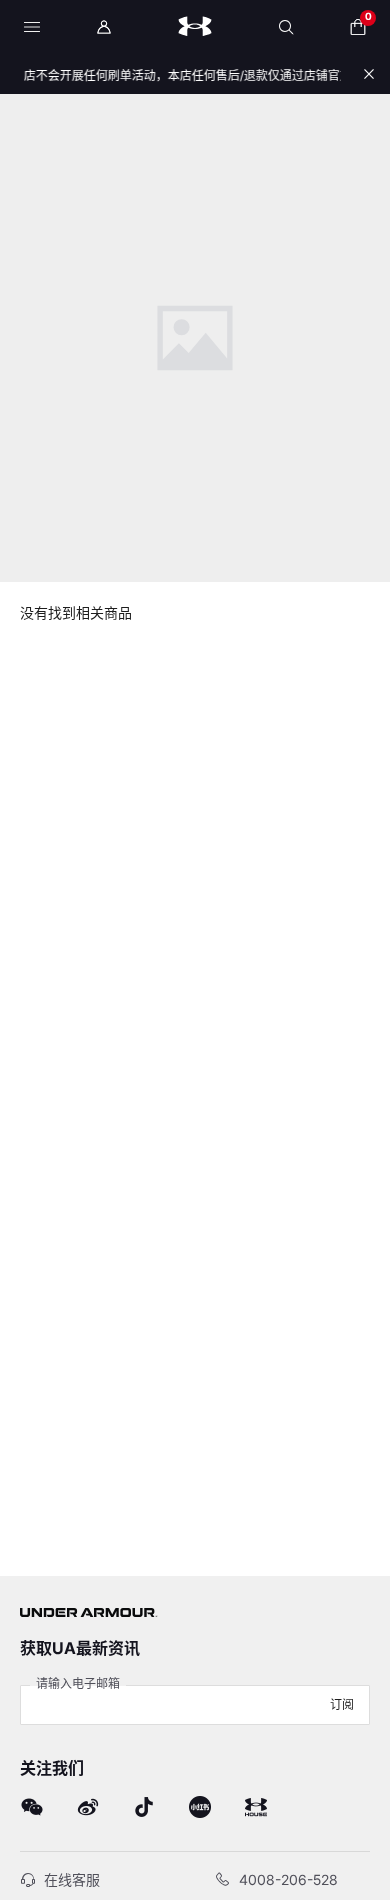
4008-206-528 (288, 1879)
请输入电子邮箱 (78, 1683)
